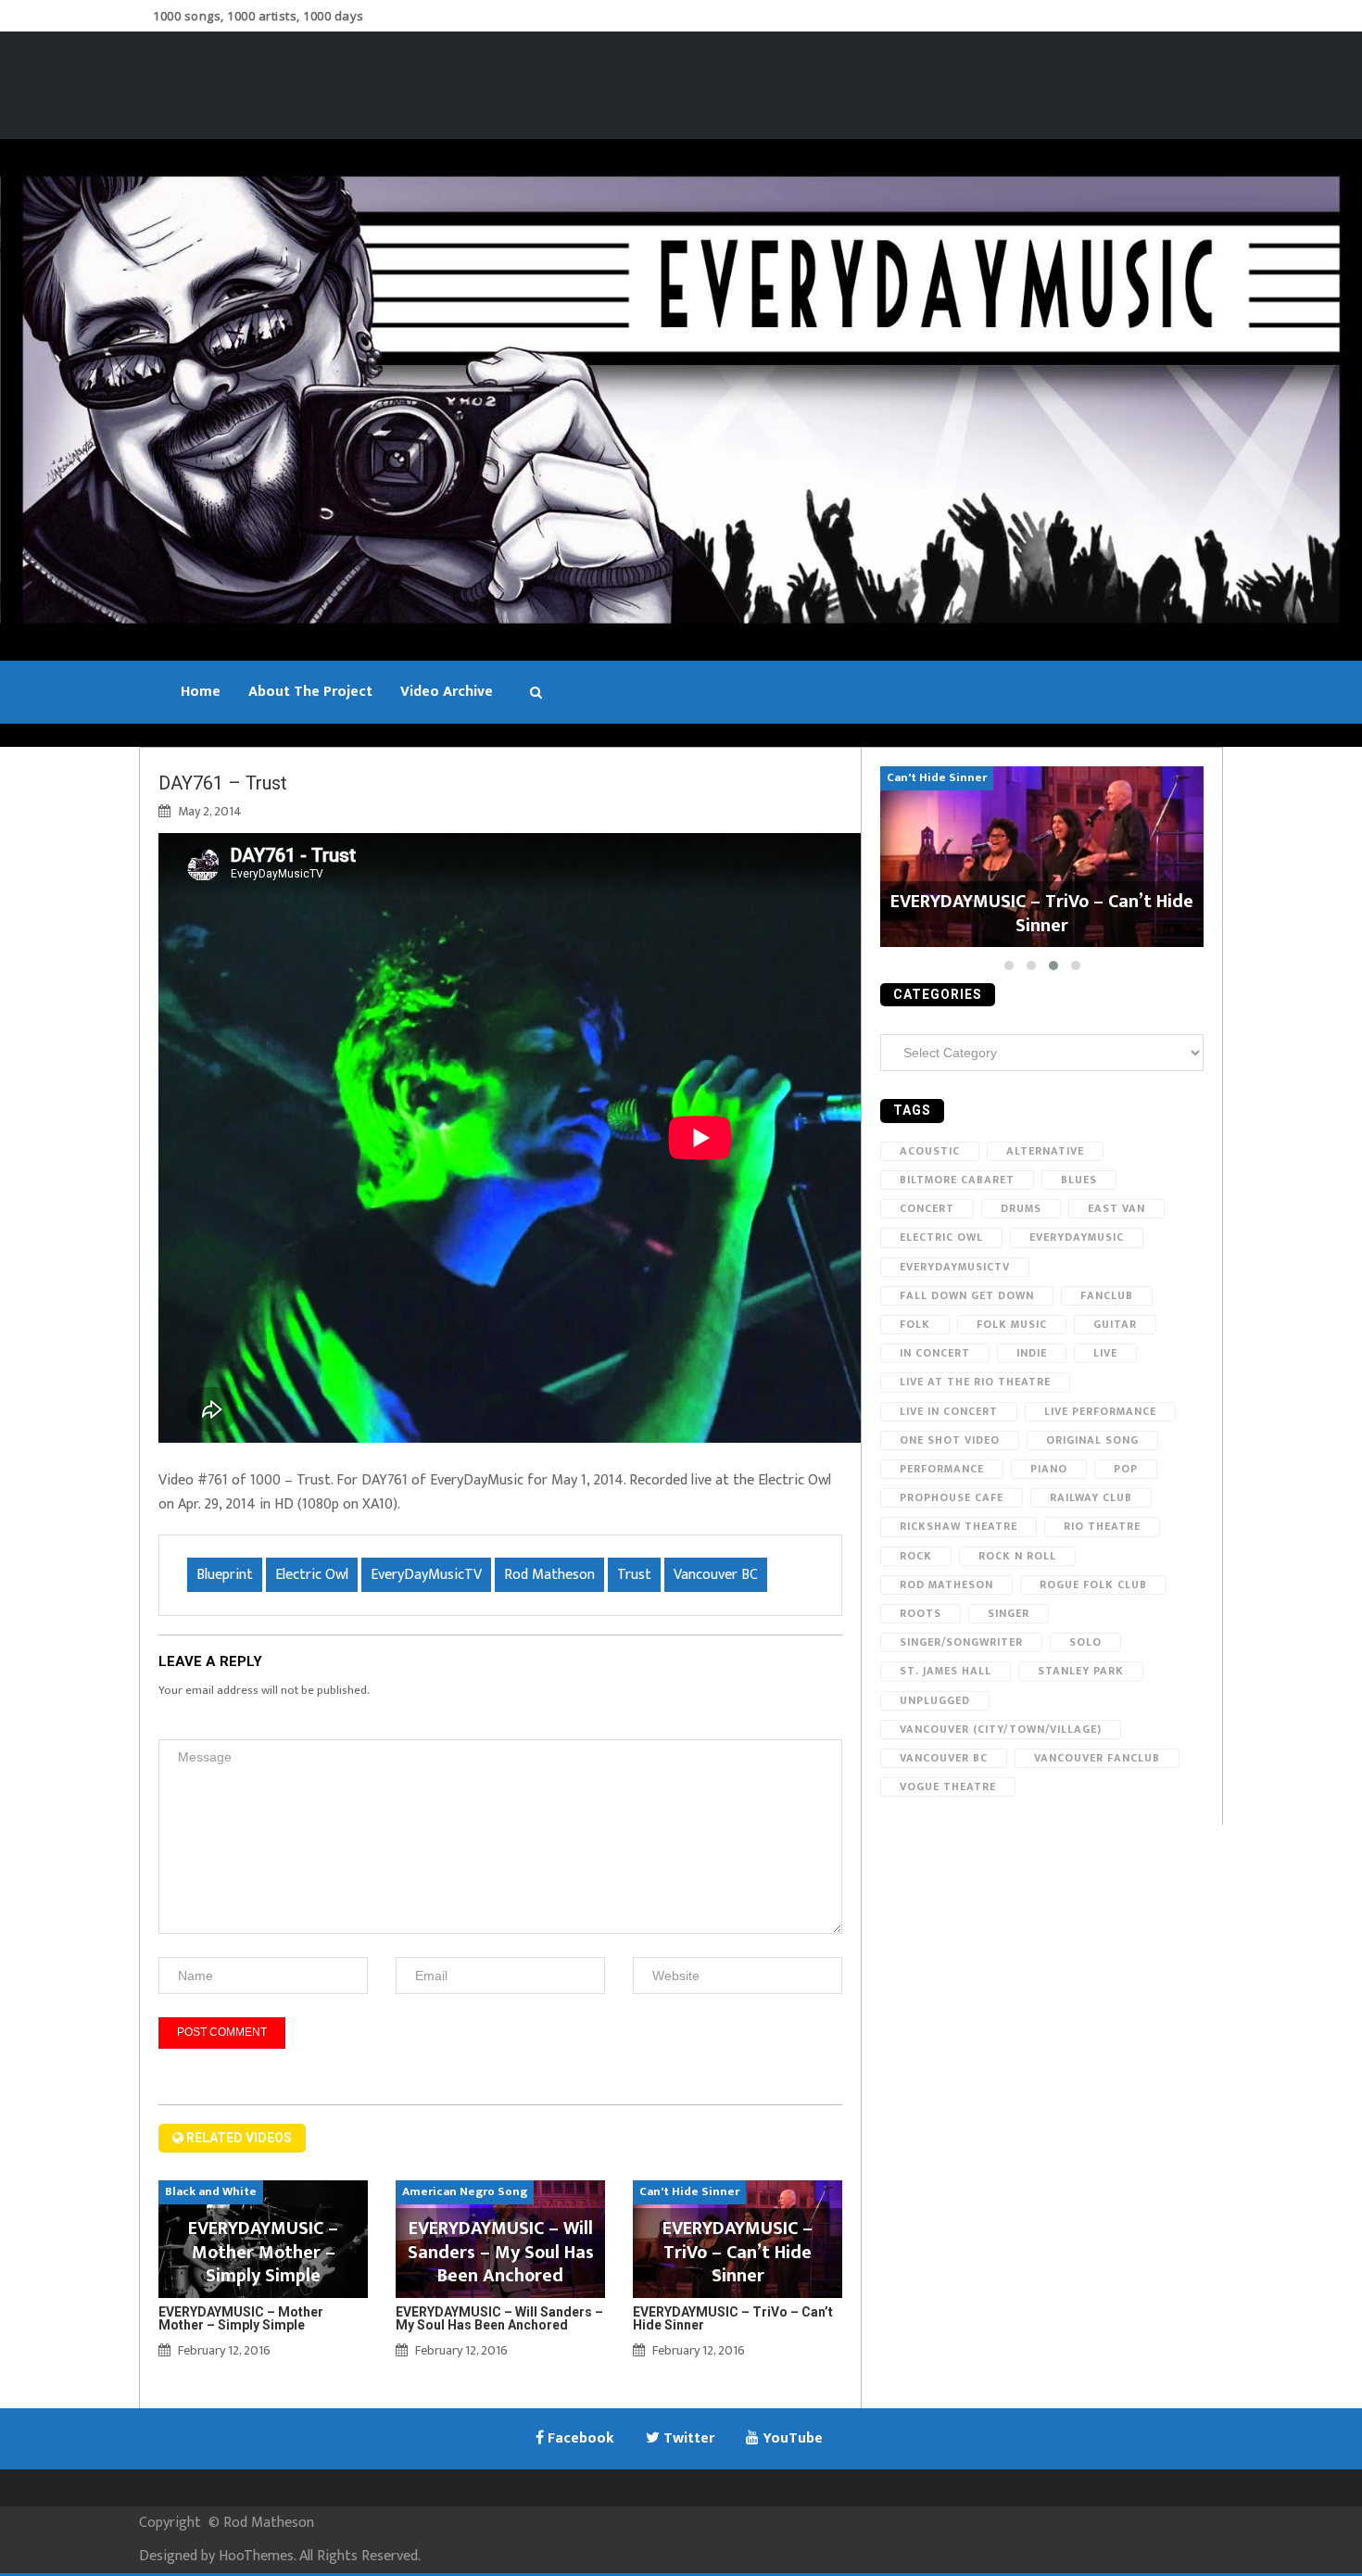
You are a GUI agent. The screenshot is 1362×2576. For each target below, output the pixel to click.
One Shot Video (950, 1440)
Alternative (1045, 1151)
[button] (1009, 966)
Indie (1032, 1353)
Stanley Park (1081, 1671)
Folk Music (1012, 1324)
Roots (921, 1613)
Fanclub (1107, 1295)
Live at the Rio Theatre (975, 1382)
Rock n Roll (1017, 1556)
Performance (942, 1469)
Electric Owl (312, 1575)
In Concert (935, 1353)
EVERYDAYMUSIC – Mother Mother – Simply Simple (241, 2318)
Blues (1079, 1180)
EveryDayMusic (1077, 1237)
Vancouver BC (716, 1575)
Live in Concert (949, 1411)
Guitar (1115, 1324)
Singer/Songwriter (961, 1642)
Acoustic (930, 1151)
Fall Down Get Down (967, 1295)
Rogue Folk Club (1093, 1585)
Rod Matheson (549, 1575)
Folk (915, 1324)
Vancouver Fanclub (1097, 1758)
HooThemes (256, 2556)
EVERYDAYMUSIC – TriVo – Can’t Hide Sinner (733, 2318)
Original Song (1092, 1440)
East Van (1116, 1208)
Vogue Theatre (948, 1787)
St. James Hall (946, 1671)
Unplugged (935, 1700)
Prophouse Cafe (952, 1497)
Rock (916, 1556)
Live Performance (1100, 1411)
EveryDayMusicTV (426, 1575)
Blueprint (225, 1575)
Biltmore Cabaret (957, 1180)
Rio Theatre (1102, 1526)
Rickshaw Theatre (958, 1526)
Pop (1126, 1469)
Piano (1049, 1469)
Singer (1009, 1613)
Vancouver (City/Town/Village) (1001, 1729)
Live (1105, 1353)
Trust (634, 1575)
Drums (1021, 1208)
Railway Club (1091, 1497)
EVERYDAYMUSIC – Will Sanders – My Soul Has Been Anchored (499, 2318)
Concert (927, 1208)
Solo (1085, 1642)
